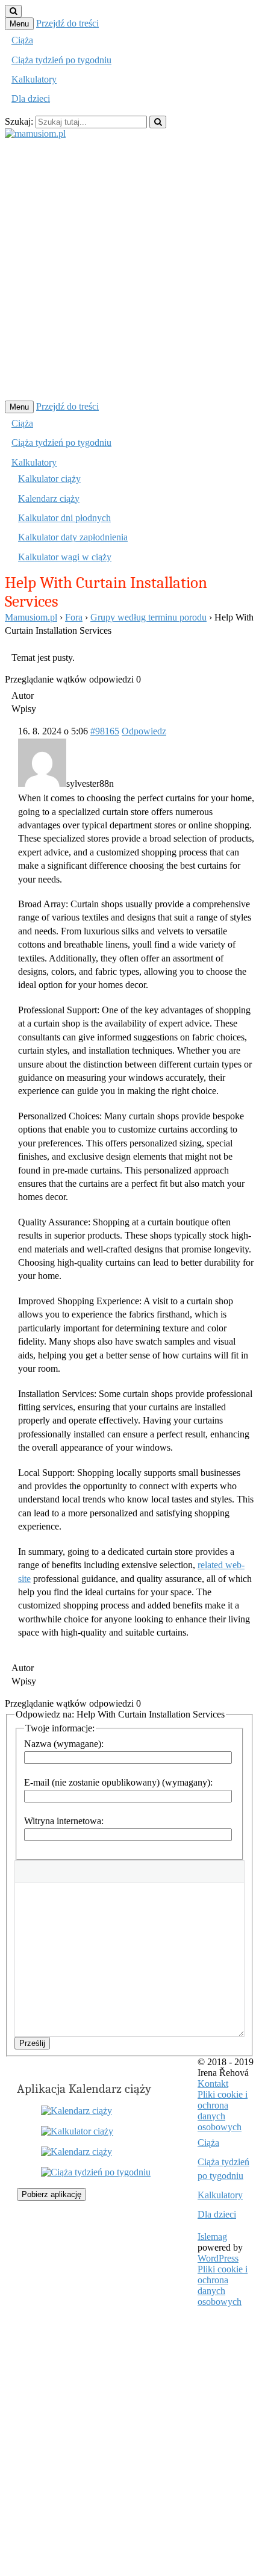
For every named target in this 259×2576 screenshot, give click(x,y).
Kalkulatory (34, 79)
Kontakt (213, 2084)
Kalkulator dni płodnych (64, 518)
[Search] (158, 122)
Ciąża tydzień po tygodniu (61, 60)
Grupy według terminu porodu (148, 617)
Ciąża (22, 40)
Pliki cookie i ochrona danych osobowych (223, 2111)
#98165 (105, 731)
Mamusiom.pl (31, 617)
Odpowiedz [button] (144, 731)
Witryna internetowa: (64, 1821)
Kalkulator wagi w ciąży (65, 557)
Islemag (212, 2237)
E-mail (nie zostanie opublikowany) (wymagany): (118, 1782)
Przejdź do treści (67, 23)
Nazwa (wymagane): (64, 1744)
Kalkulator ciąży (49, 479)
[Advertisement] (129, 269)
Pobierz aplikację (51, 2194)
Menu (19, 24)
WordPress (218, 2258)
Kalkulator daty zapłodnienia (73, 537)
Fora (74, 617)
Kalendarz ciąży (49, 499)
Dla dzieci (31, 98)
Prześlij (32, 2043)
